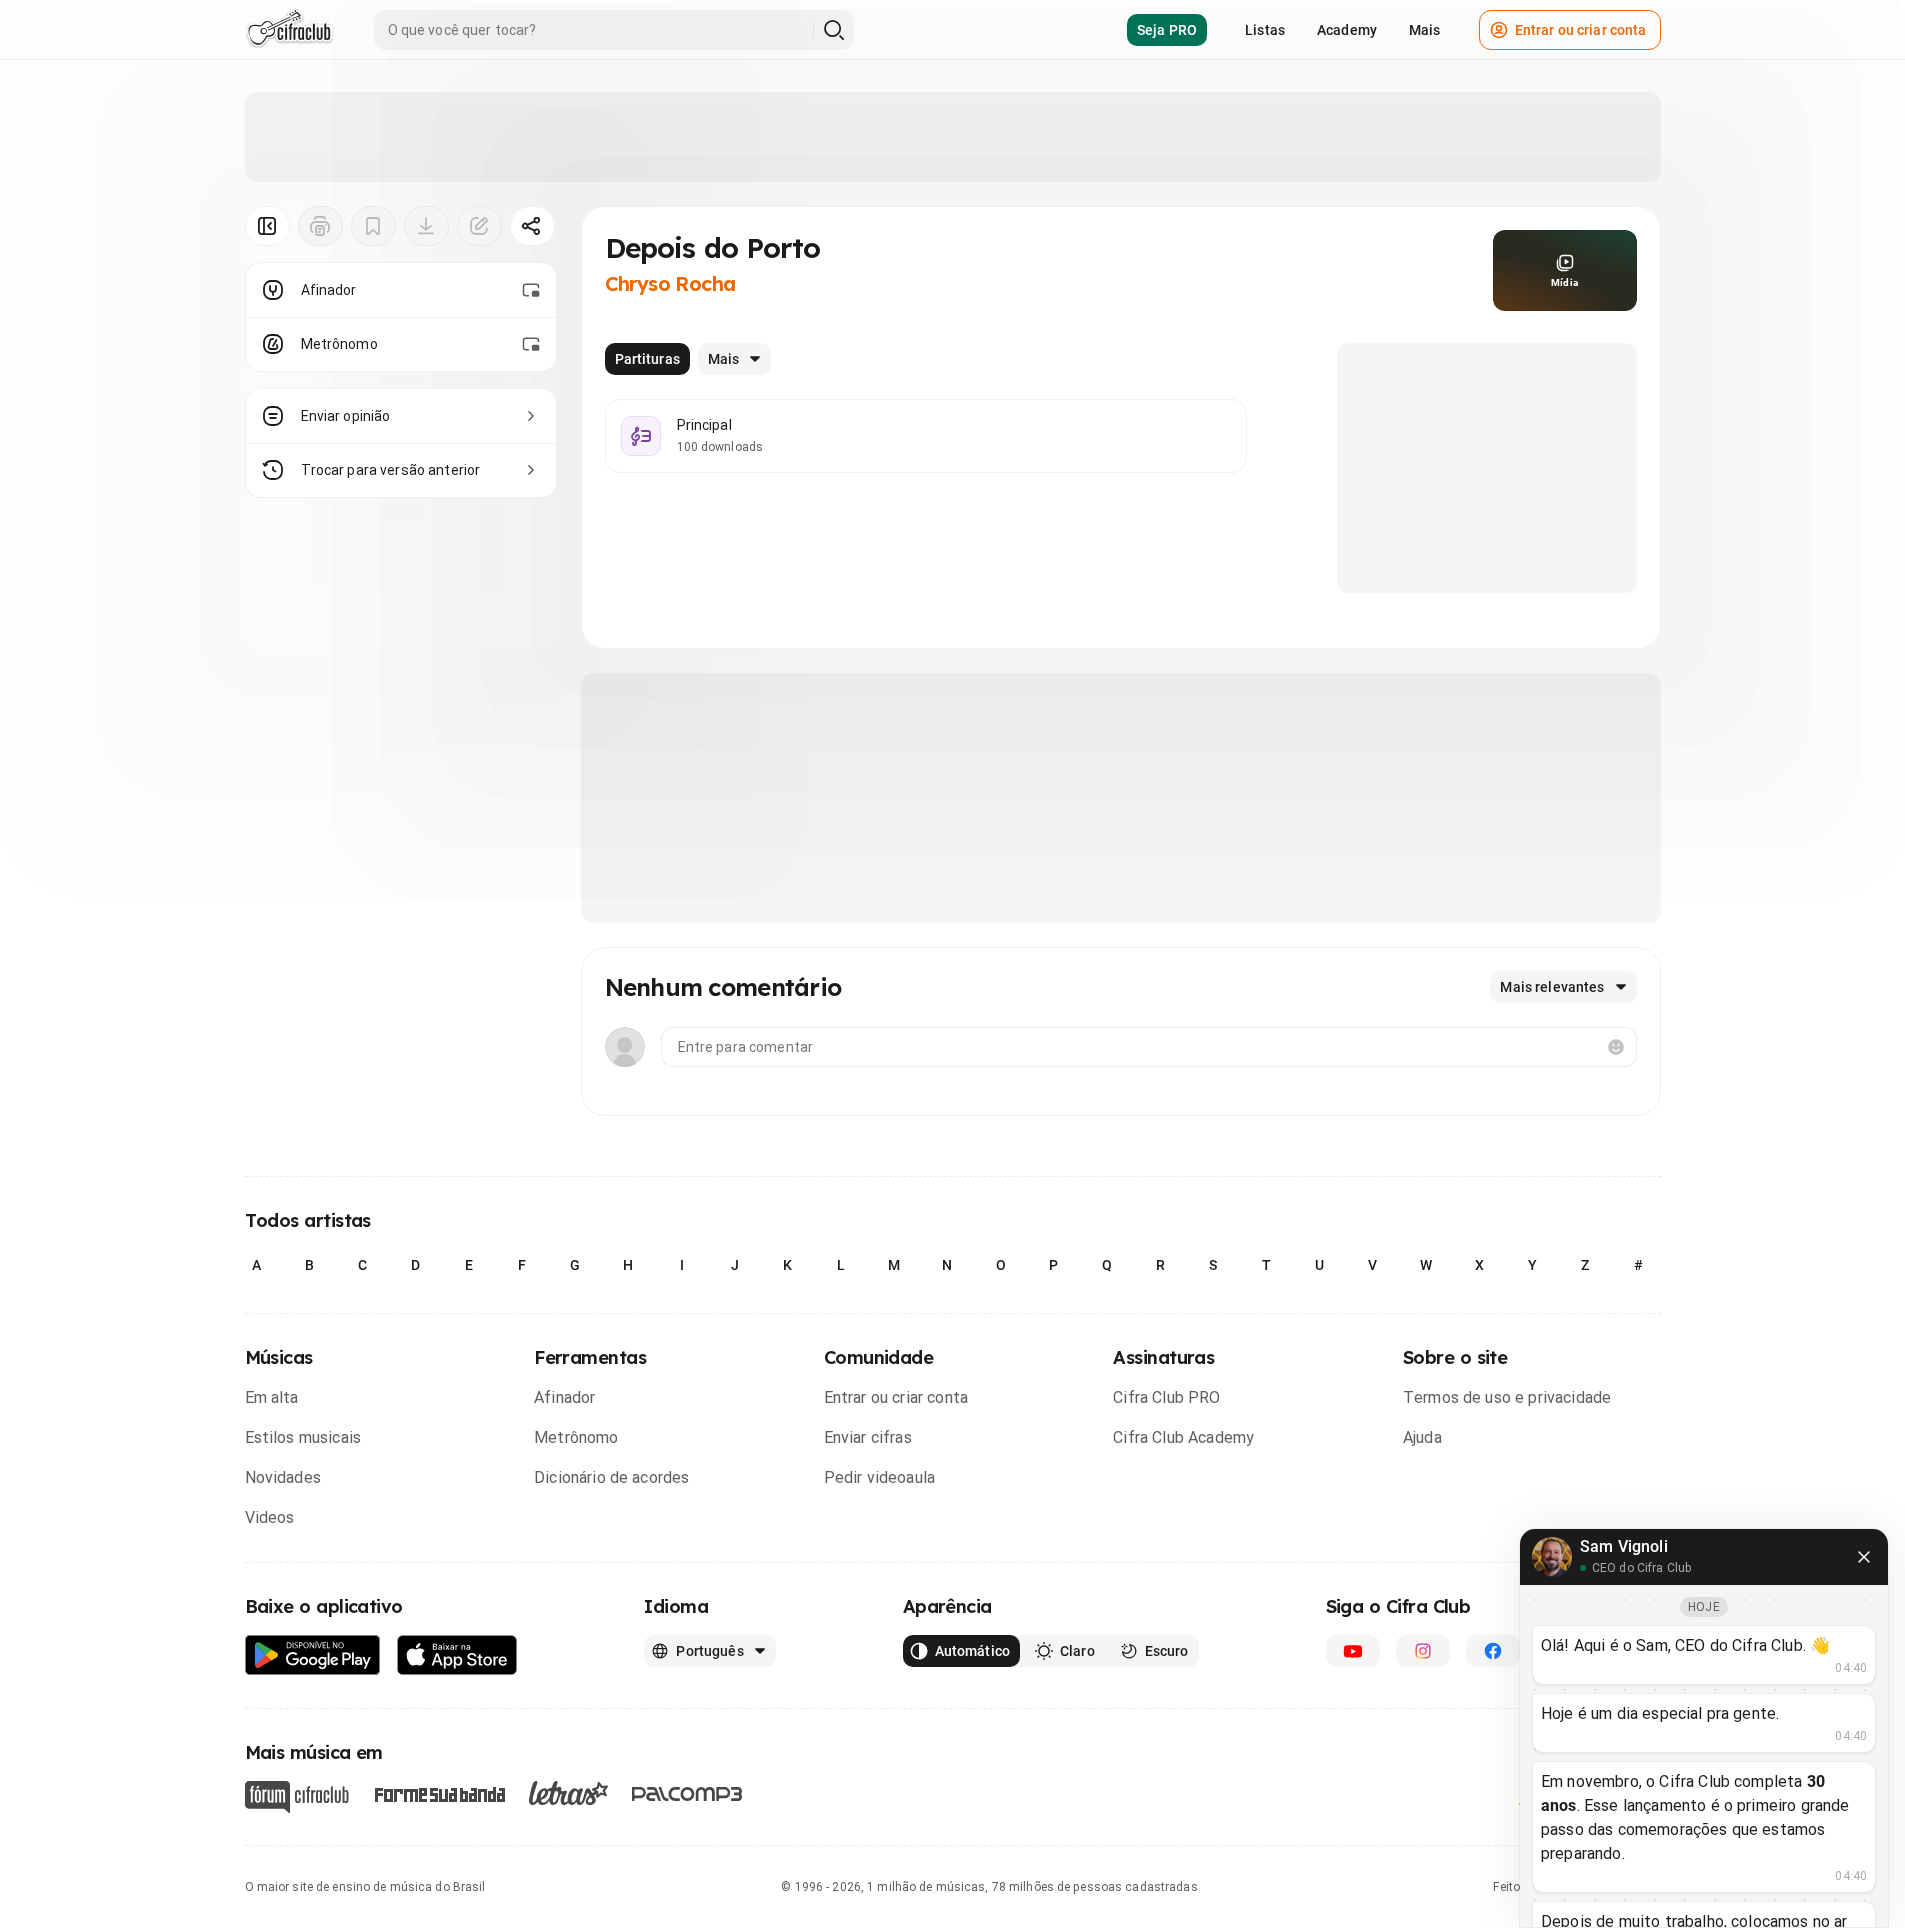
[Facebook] (1493, 1651)
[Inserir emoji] (1616, 1047)
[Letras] (568, 1793)
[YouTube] (1353, 1651)
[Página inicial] (289, 30)
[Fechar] (1864, 1557)
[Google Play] (313, 1655)
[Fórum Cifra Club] (297, 1797)
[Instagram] (1423, 1651)
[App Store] (457, 1655)
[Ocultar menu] (267, 226)
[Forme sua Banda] (439, 1793)
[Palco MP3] (687, 1794)
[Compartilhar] (532, 226)
